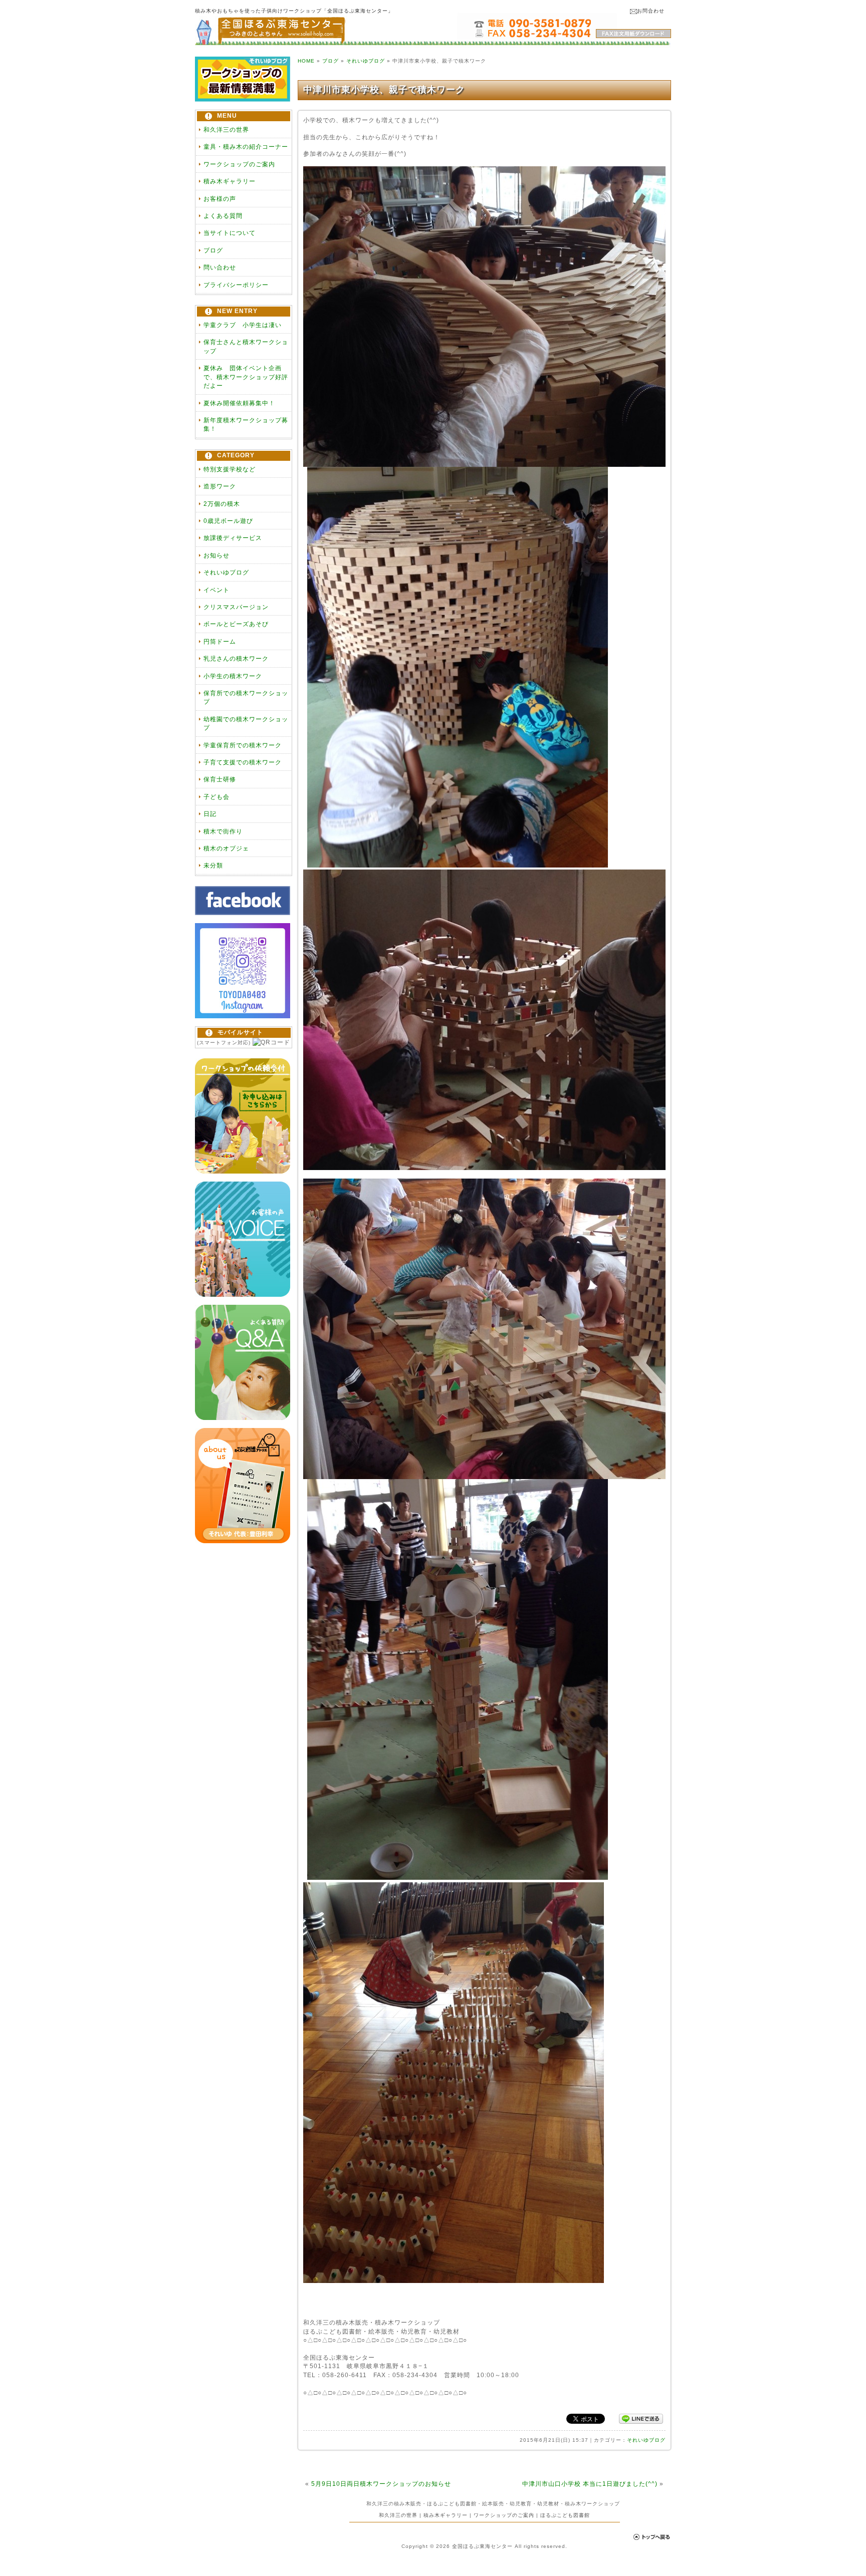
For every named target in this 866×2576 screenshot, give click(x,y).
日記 (210, 814)
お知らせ (216, 555)
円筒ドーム (220, 641)
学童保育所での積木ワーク (243, 745)
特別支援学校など (230, 469)
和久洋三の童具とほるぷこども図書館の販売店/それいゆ (270, 32)
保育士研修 (220, 779)
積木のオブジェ (226, 848)
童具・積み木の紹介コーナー (246, 147)
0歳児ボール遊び (228, 521)
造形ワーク (220, 486)
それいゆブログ (226, 572)
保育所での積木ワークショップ (246, 697)
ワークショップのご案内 (239, 164)
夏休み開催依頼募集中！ (239, 403)
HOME (306, 61)
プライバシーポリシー (236, 285)
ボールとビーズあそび (236, 624)
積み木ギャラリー (230, 181)
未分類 (213, 865)
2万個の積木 (222, 504)
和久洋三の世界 (226, 129)
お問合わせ (651, 11)
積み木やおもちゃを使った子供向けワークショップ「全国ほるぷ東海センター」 (294, 11)
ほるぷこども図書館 (565, 2515)
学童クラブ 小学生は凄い (243, 325)
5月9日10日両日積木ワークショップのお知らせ (381, 2484)
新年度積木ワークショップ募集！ (246, 424)
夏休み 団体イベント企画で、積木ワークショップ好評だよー (246, 377)
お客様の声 (220, 199)
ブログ (213, 250)
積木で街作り (223, 831)
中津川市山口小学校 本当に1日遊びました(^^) (590, 2484)
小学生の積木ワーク (233, 676)
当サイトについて (230, 233)
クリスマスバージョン (236, 607)
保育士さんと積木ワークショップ (246, 346)
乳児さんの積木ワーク (236, 658)
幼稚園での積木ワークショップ (246, 723)
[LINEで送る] (641, 2418)
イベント (216, 590)
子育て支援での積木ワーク (243, 762)
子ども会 (216, 797)
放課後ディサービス (233, 538)
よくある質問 (223, 216)
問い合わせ (220, 267)
